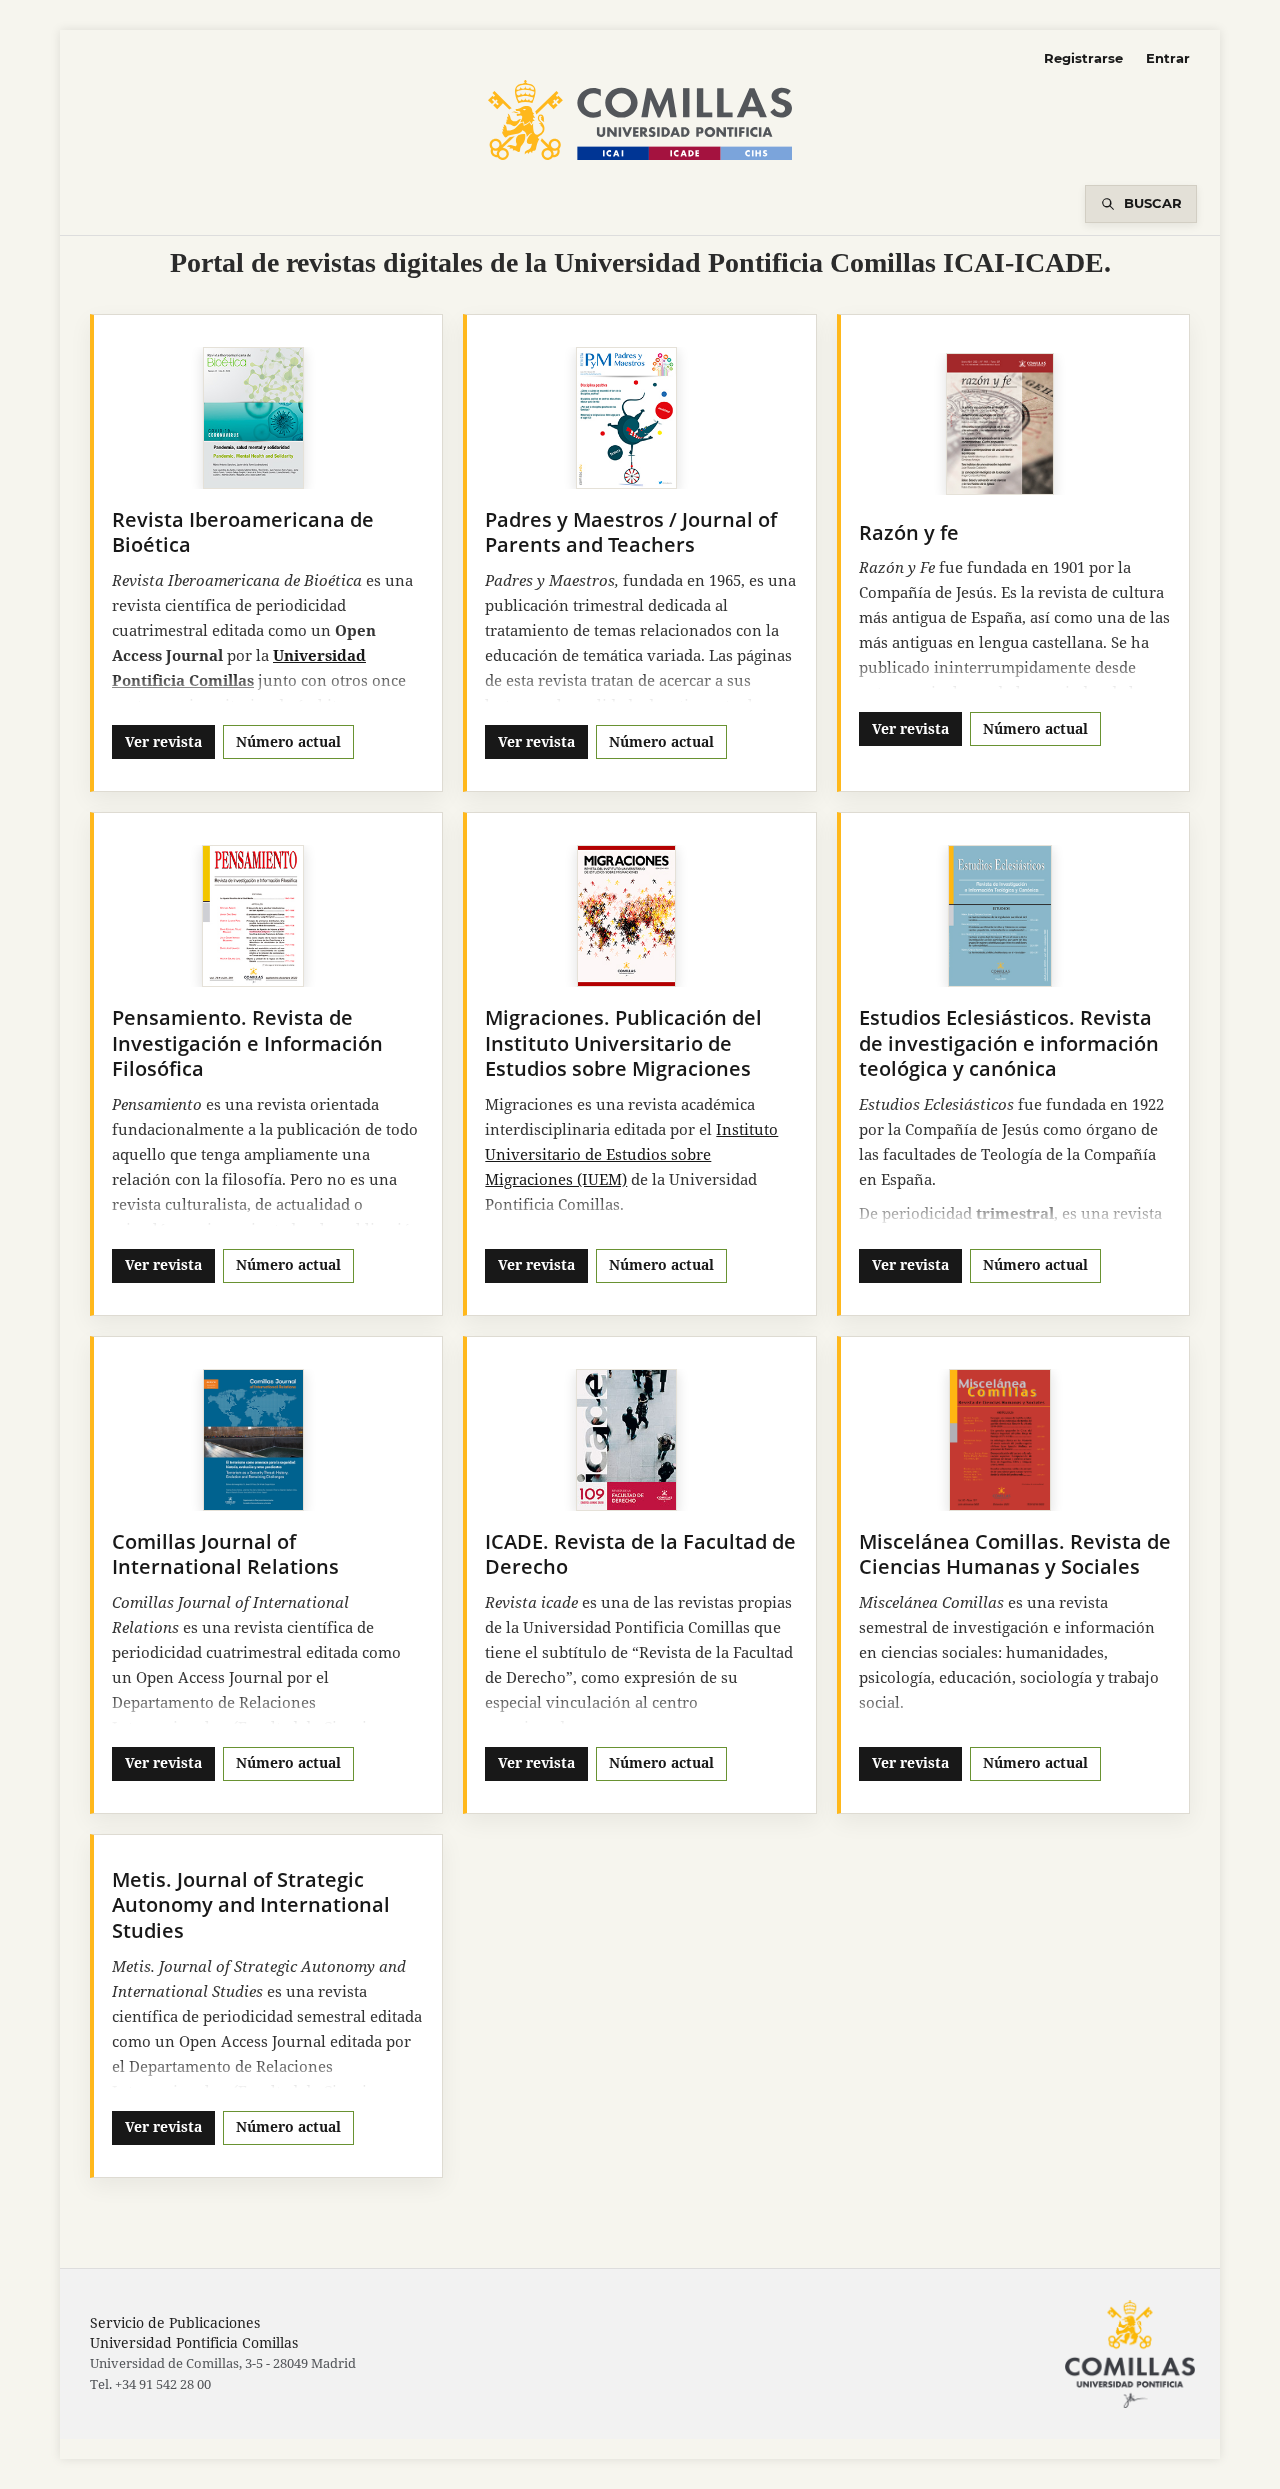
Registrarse (1083, 58)
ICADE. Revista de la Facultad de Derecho (640, 1554)
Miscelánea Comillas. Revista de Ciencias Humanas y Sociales (1015, 1554)
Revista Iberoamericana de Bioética (243, 532)
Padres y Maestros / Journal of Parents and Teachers (631, 532)
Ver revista (163, 741)
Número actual (288, 741)
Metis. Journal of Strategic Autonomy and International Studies (251, 1905)
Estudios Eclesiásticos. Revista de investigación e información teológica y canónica (1009, 1043)
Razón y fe (909, 532)
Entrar (1168, 58)
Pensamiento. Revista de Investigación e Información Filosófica (247, 1043)
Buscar (1153, 203)
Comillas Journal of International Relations (225, 1554)
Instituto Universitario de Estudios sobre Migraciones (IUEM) (631, 1154)
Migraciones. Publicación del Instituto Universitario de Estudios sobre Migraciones (623, 1043)
